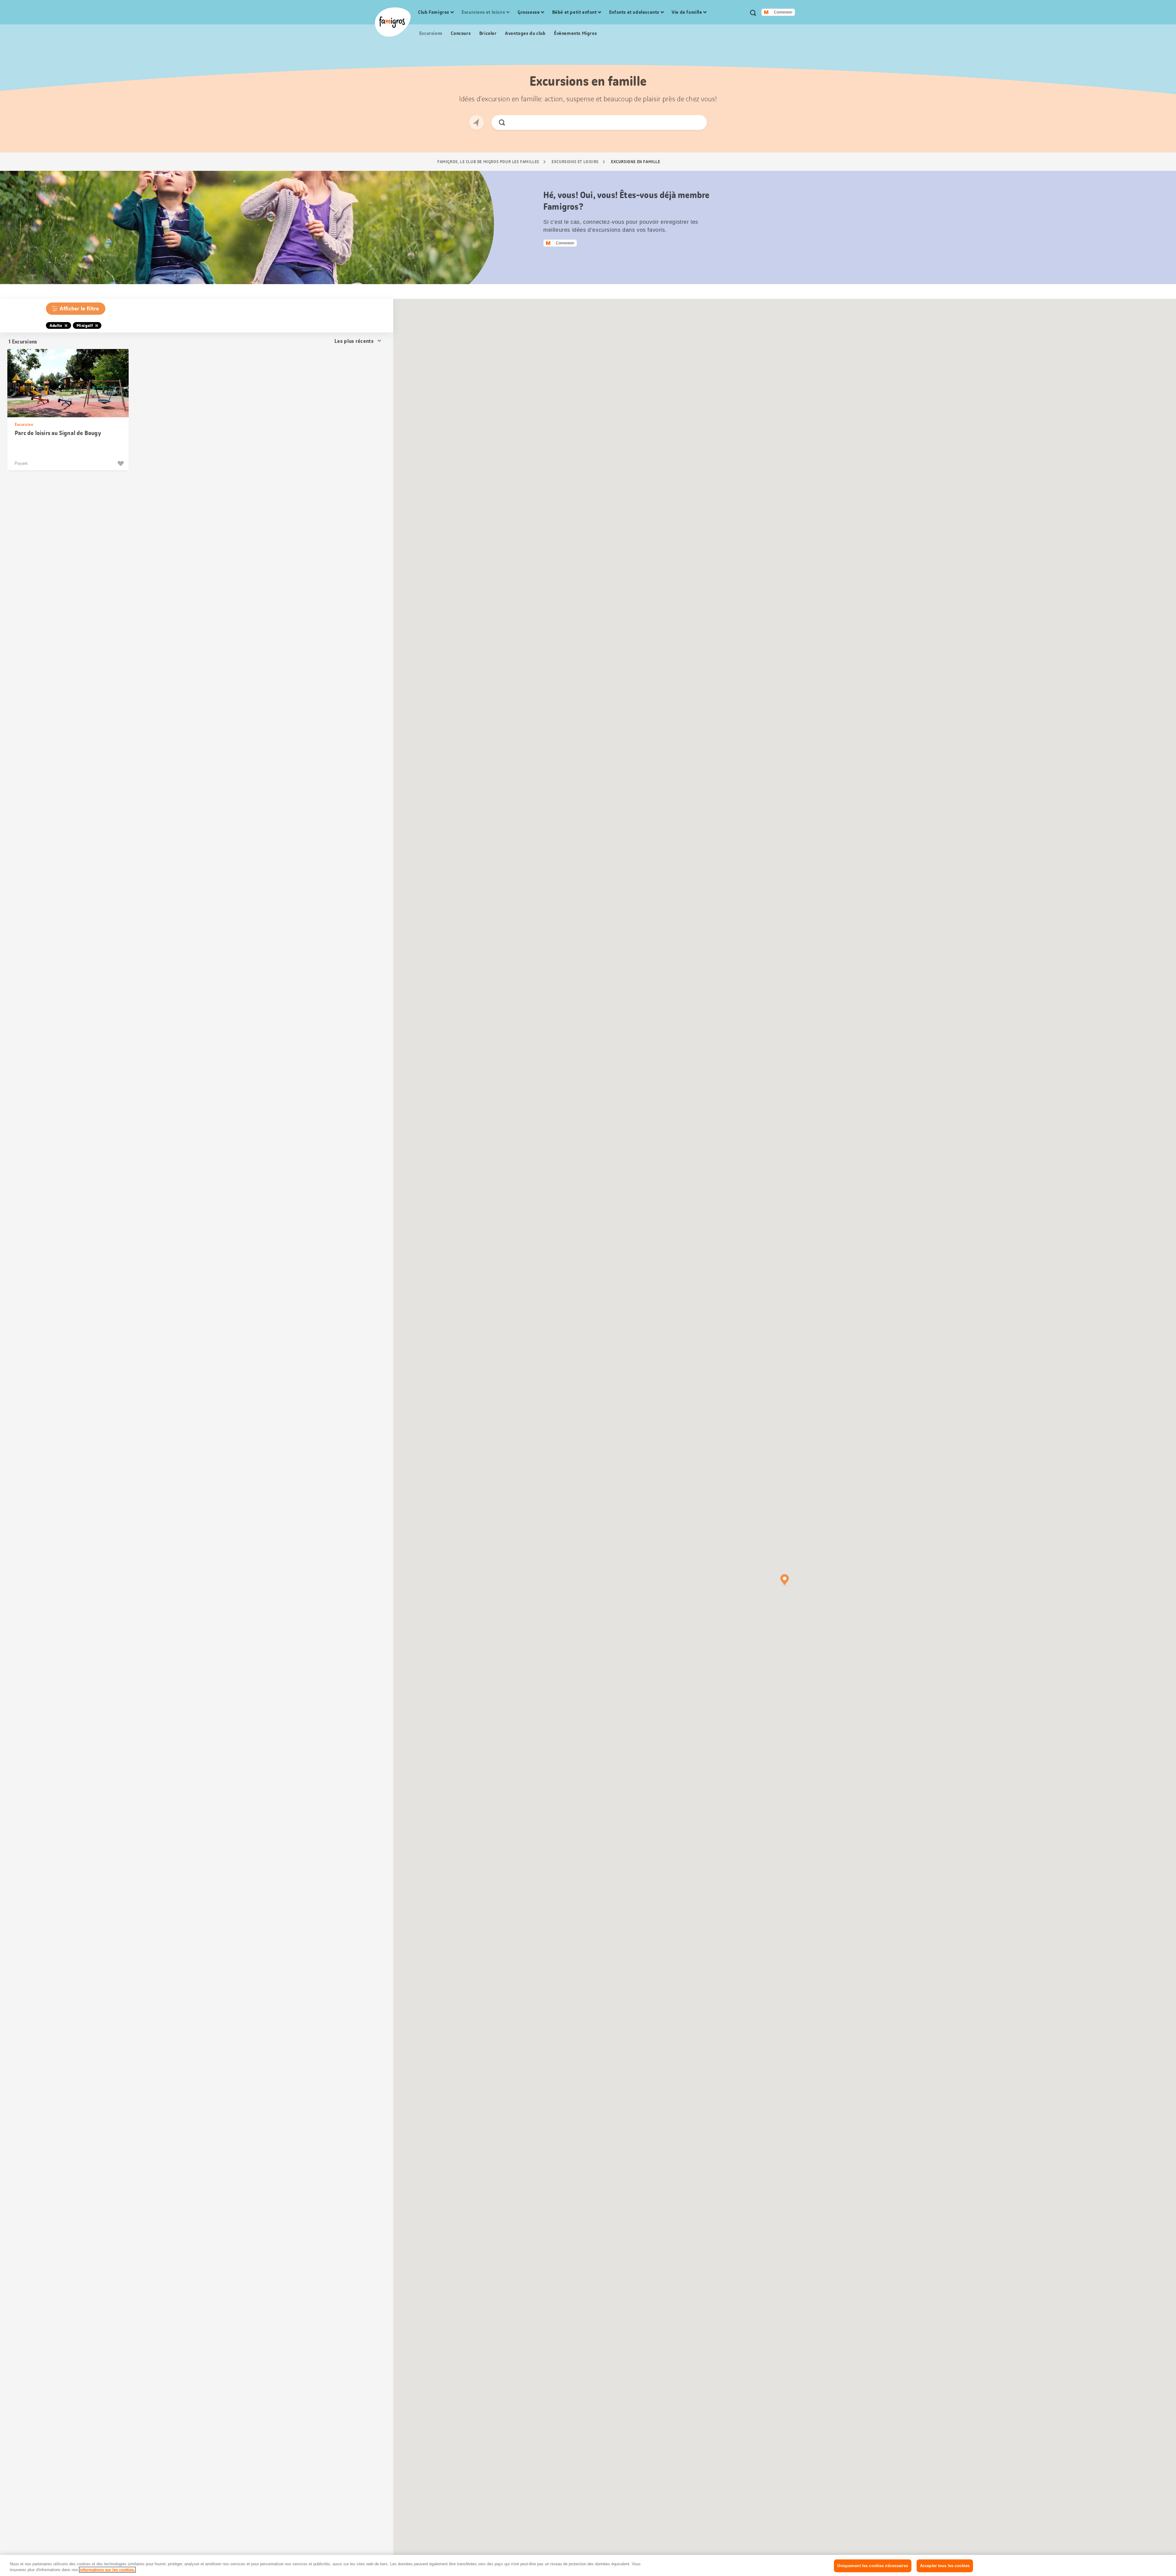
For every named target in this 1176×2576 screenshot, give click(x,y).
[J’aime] (121, 464)
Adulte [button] (56, 325)
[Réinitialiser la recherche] (697, 122)
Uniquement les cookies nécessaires (873, 2566)
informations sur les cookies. (107, 2570)
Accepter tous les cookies (945, 2566)
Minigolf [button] (85, 325)
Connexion (783, 12)
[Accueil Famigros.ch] (393, 22)
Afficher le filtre (79, 309)
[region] (588, 2565)
